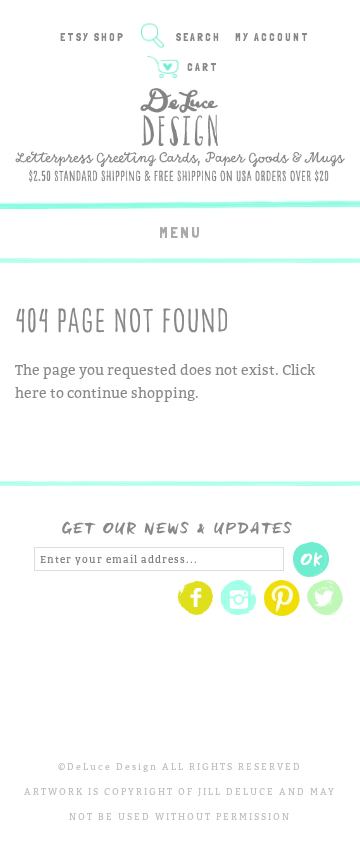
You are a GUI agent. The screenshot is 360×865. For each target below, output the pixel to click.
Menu (180, 232)
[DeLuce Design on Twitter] (325, 612)
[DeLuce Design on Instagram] (239, 612)
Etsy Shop (92, 37)
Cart (201, 67)
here (31, 392)
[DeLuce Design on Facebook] (196, 612)
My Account (272, 37)
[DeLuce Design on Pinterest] (282, 612)
